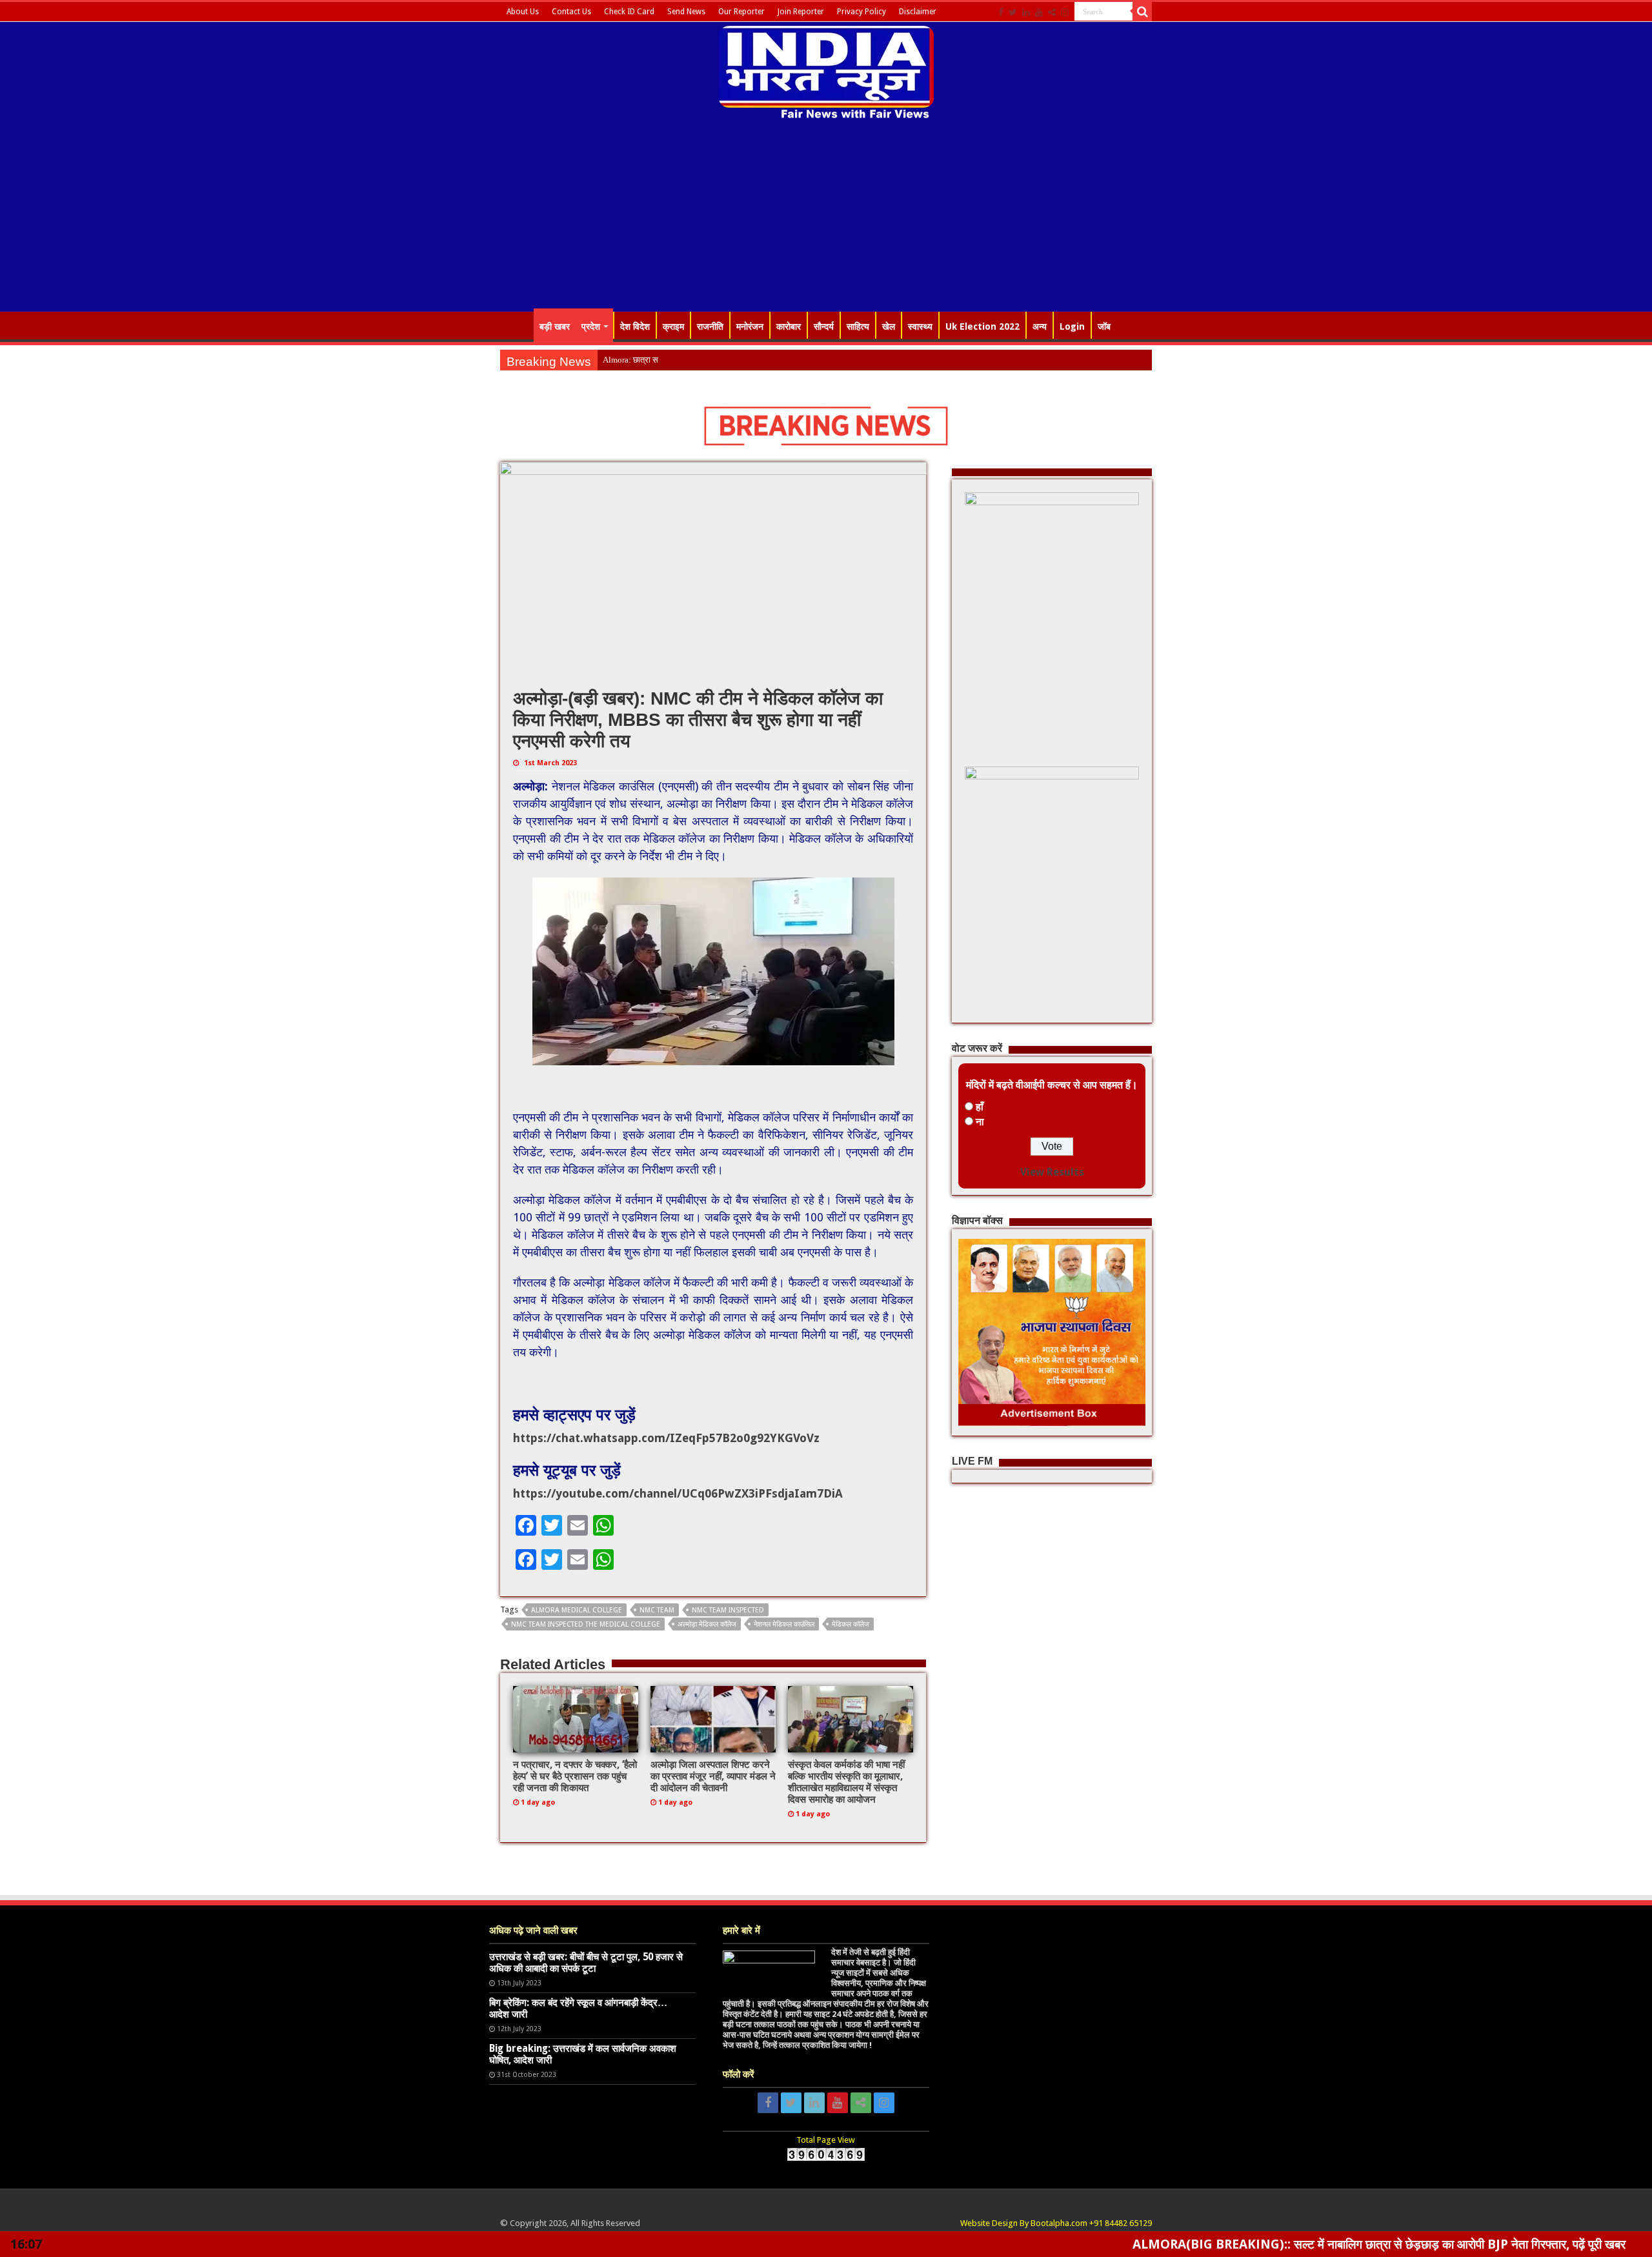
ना (980, 1122)
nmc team (657, 1610)
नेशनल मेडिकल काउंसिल (784, 1624)
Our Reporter (741, 12)
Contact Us (571, 12)
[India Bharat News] (826, 71)
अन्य (1040, 326)
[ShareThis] (1052, 12)
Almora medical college (577, 1610)
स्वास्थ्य (920, 326)
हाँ (980, 1107)
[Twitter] (1013, 12)
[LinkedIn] (1026, 12)
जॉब (1104, 326)
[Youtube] (1039, 12)
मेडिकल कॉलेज (851, 1624)
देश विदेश (635, 326)
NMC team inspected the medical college (586, 1624)
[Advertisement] (826, 217)
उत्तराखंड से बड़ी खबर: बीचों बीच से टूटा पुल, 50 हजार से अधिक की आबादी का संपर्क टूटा (586, 1963)
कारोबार (789, 326)
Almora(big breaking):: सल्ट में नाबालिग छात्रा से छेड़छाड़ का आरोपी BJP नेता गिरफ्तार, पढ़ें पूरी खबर (1240, 2244)
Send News (686, 12)
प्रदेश (591, 326)
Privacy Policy (861, 12)
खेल (889, 326)
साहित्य (858, 326)
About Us (523, 12)
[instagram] (1065, 12)
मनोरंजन (750, 326)
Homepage (517, 325)
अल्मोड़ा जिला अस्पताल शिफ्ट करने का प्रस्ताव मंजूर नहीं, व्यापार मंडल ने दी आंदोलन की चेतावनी (713, 1776)
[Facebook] (1001, 12)
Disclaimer (918, 12)
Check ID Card (629, 12)
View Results (1052, 1172)
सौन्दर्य (824, 326)
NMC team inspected (728, 1610)
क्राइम (673, 326)
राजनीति (710, 326)
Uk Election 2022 (982, 326)
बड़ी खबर (555, 326)
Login (1072, 326)
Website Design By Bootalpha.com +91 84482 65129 (1056, 2223)
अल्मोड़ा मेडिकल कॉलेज (707, 1624)
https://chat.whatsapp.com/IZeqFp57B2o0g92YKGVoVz (666, 1438)
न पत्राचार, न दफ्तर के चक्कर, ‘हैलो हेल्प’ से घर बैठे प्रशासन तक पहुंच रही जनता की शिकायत (575, 1776)
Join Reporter (801, 12)
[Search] (1142, 12)
